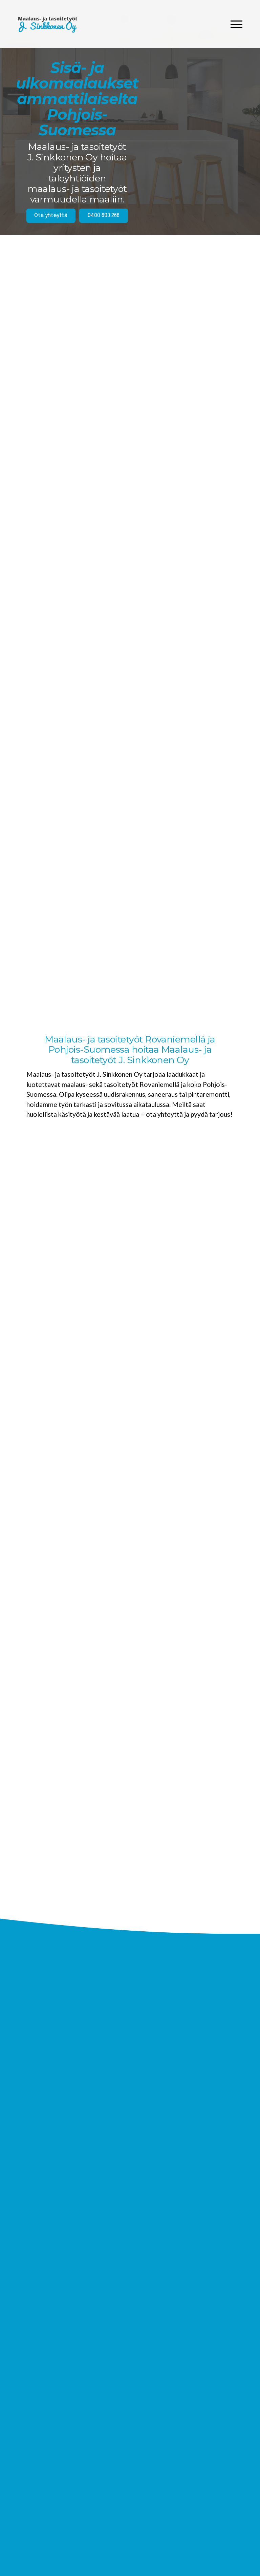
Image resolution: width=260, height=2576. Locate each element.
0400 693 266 (104, 216)
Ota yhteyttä (51, 216)
